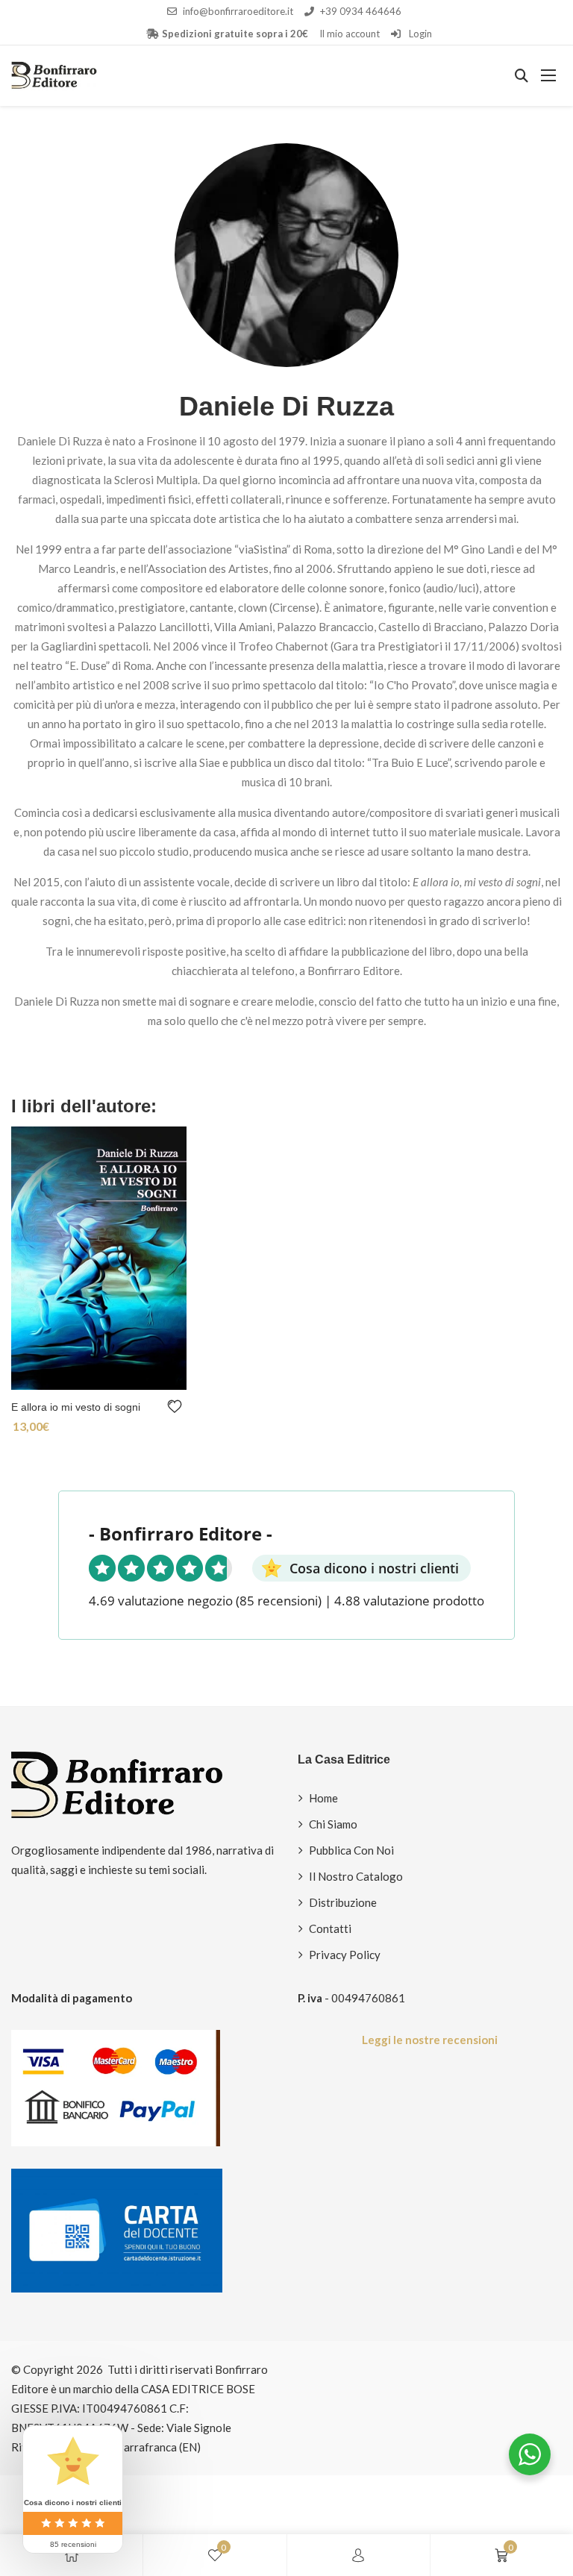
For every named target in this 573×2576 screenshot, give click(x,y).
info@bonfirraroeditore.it (238, 11)
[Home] (72, 2555)
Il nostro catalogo (356, 1876)
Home (323, 1798)
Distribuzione (343, 1902)
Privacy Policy (345, 1955)
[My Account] (358, 2555)
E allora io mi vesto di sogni (76, 1407)
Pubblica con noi (351, 1850)
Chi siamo (333, 1824)
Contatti (330, 1928)
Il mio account (350, 34)
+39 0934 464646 (361, 11)
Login (419, 34)
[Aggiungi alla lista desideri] (177, 1407)
